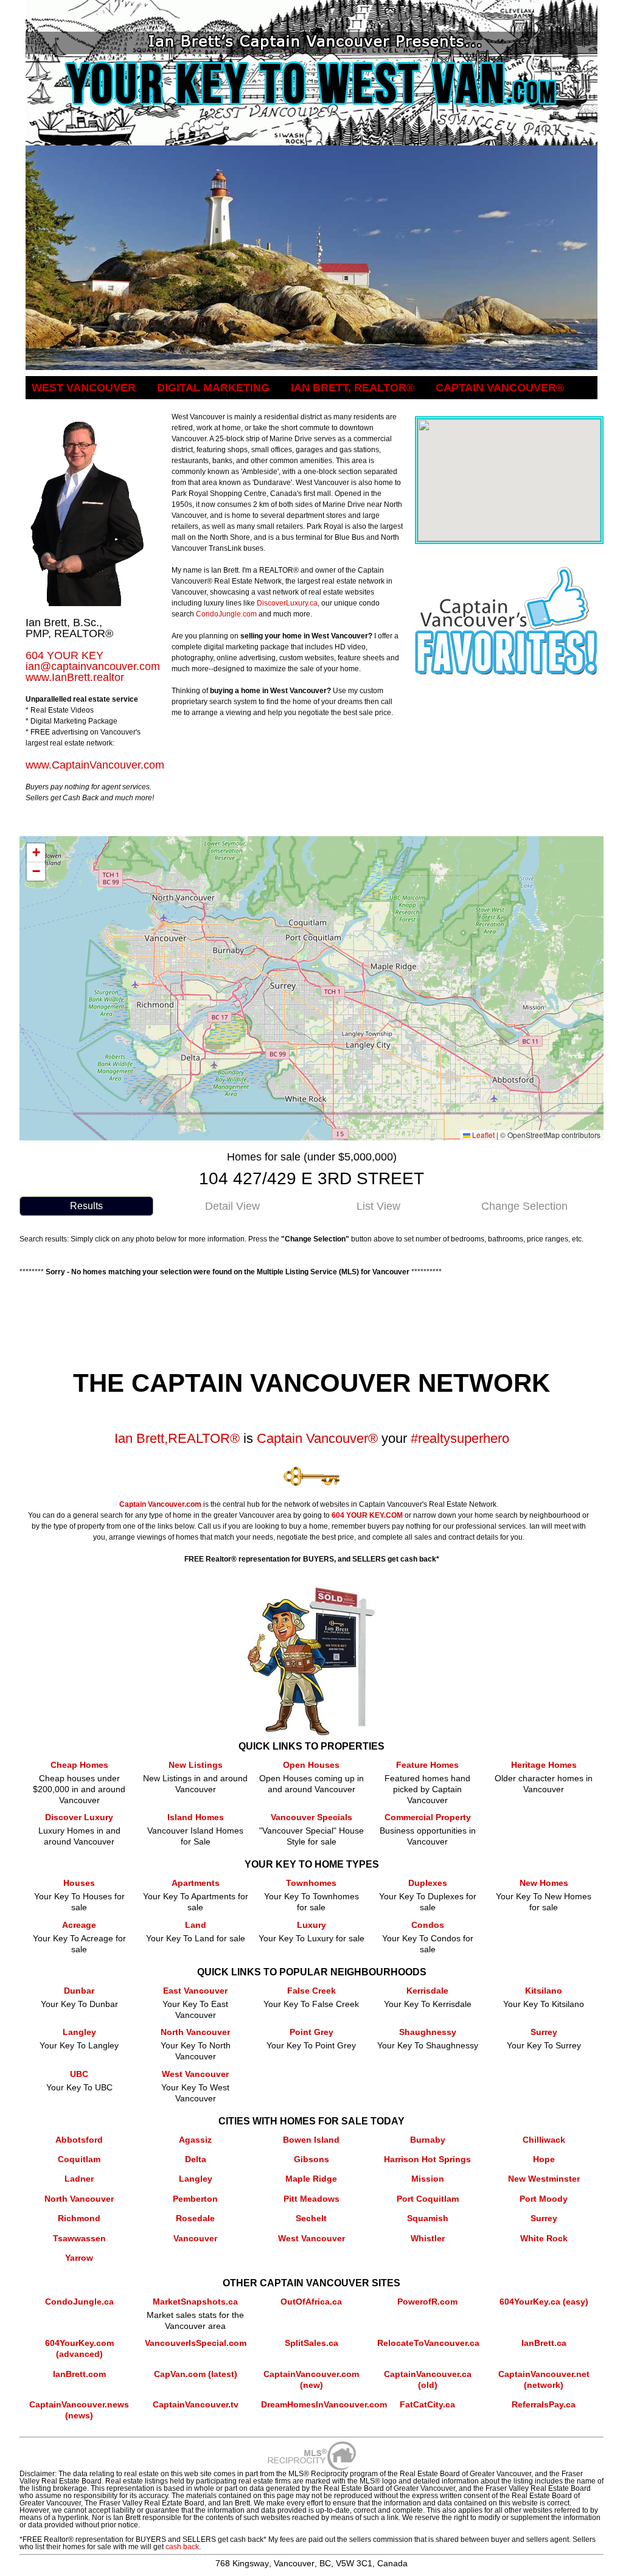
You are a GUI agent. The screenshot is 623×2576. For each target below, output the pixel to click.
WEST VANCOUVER (84, 388)
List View (378, 1206)
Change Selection (524, 1206)
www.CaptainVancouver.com (95, 765)
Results (86, 1206)
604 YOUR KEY (64, 655)
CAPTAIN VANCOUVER (500, 388)
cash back (182, 2547)
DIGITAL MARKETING (213, 388)
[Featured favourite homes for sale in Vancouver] (506, 571)
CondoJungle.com (226, 614)
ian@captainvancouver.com (93, 666)
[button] (36, 853)
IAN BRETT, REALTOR (353, 388)
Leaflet (482, 1135)
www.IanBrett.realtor (75, 677)
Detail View (232, 1206)
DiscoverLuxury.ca (287, 603)
